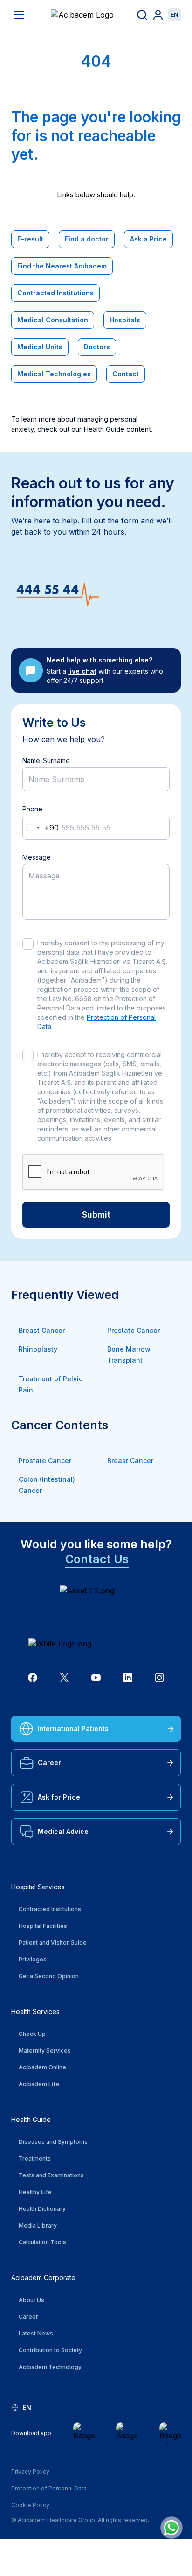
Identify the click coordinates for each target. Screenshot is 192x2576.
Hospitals (125, 320)
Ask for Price (59, 1797)
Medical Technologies (54, 374)
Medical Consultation (53, 320)
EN (174, 15)
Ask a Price (148, 239)
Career (49, 1763)
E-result (30, 239)
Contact (126, 374)
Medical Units (40, 347)
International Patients (73, 1729)
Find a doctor (87, 239)
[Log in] (158, 15)
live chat (82, 671)
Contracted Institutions (55, 293)
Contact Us (97, 1559)
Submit (96, 1214)
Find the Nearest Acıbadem (62, 266)
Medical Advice (63, 1831)
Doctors (97, 347)
